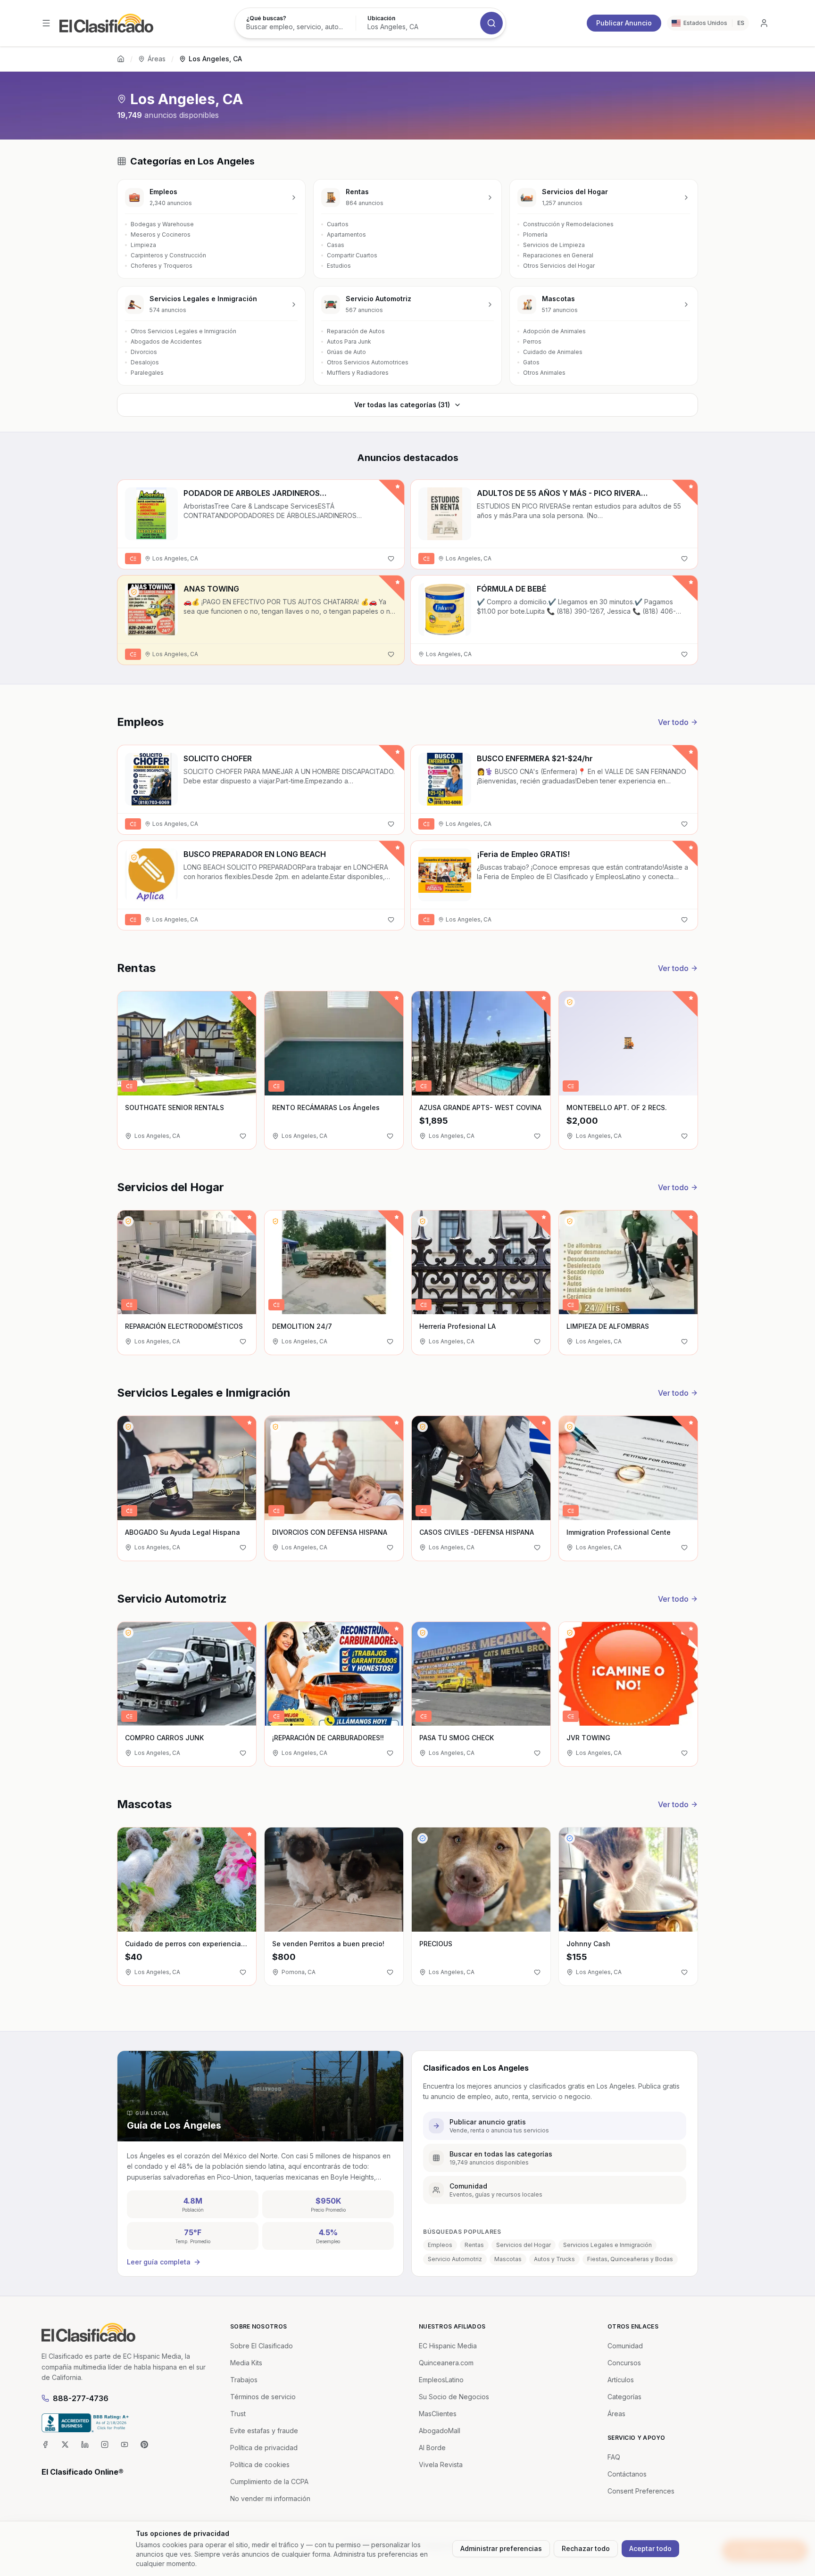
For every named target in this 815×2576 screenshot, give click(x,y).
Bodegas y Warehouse (162, 224)
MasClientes (438, 2414)
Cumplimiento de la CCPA (269, 2481)
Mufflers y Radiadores (358, 373)
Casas (336, 245)
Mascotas (508, 2259)
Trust (238, 2414)
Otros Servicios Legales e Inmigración (183, 331)
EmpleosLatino (441, 2380)
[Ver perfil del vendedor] (134, 592)
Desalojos (145, 362)
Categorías (624, 2397)
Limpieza (143, 245)
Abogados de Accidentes (166, 342)
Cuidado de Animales (553, 352)
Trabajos (244, 2380)
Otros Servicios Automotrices (368, 362)
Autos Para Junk (349, 342)
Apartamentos (346, 235)
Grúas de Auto (346, 352)
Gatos (531, 362)
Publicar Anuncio (624, 23)
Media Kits (246, 2363)
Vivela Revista (441, 2465)
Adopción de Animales (554, 331)
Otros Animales (544, 373)
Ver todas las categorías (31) (402, 405)
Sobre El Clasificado (262, 2346)
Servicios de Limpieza (554, 245)
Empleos (440, 2245)
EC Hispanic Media (448, 2346)
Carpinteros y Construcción (168, 255)
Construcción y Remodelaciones (568, 224)
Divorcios (144, 352)
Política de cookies (260, 2465)
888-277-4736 (81, 2398)
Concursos (624, 2363)
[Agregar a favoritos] (391, 559)
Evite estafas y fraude (264, 2431)
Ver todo (673, 722)
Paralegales (147, 373)
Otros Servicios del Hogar (559, 266)
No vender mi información (270, 2498)
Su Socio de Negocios (454, 2397)
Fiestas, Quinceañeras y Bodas (630, 2259)
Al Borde (432, 2448)
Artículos (621, 2380)
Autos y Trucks (554, 2259)
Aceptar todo (650, 2548)
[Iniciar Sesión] (764, 23)
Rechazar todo (586, 2548)
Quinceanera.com (446, 2363)
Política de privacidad (264, 2448)
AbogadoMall (440, 2431)
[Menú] (46, 23)
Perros (532, 342)
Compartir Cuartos (352, 255)
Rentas (474, 2245)
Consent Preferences (641, 2491)
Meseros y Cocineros (161, 235)
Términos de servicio (263, 2397)
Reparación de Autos (356, 331)
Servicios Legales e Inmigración (607, 2245)
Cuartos (338, 224)
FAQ (614, 2457)
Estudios (339, 266)
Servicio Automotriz (455, 2259)
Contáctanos (627, 2474)
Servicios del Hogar (524, 2245)
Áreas (157, 59)
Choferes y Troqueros (162, 266)
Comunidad (625, 2346)
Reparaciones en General (558, 255)
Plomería (535, 235)
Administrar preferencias (501, 2548)
